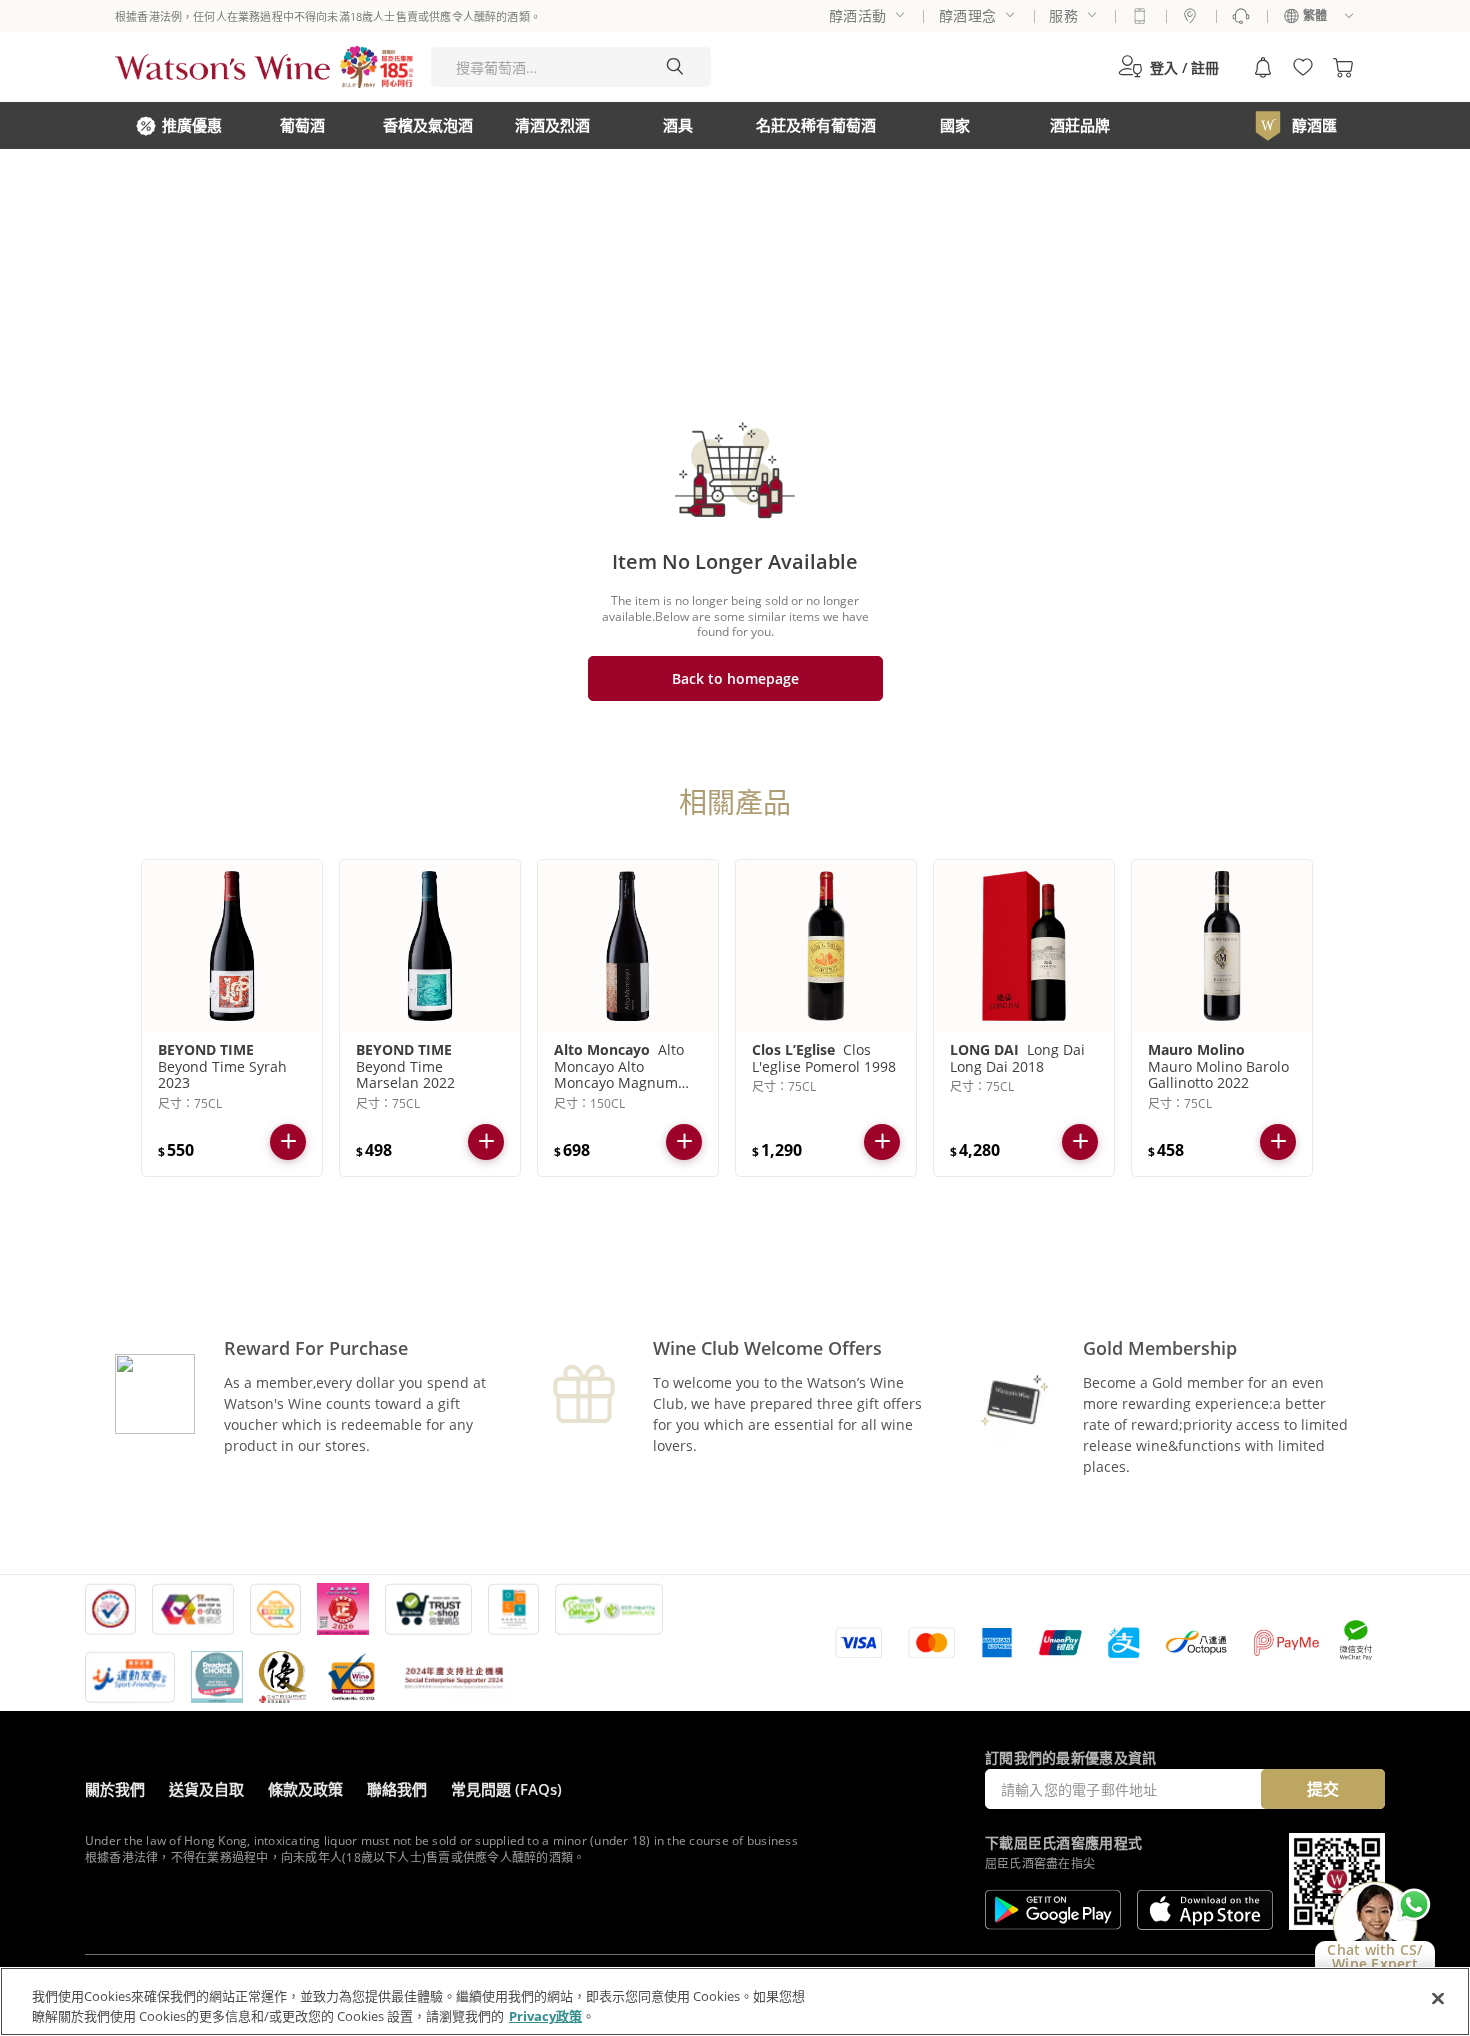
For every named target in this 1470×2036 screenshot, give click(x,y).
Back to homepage (735, 678)
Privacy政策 (545, 2015)
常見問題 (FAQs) (506, 1789)
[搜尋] (675, 67)
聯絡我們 (397, 1789)
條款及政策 (305, 1789)
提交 (1323, 1789)
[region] (735, 2001)
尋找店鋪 (1190, 16)
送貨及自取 (206, 1789)
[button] (1168, 67)
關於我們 (115, 1789)
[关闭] (1438, 1999)
